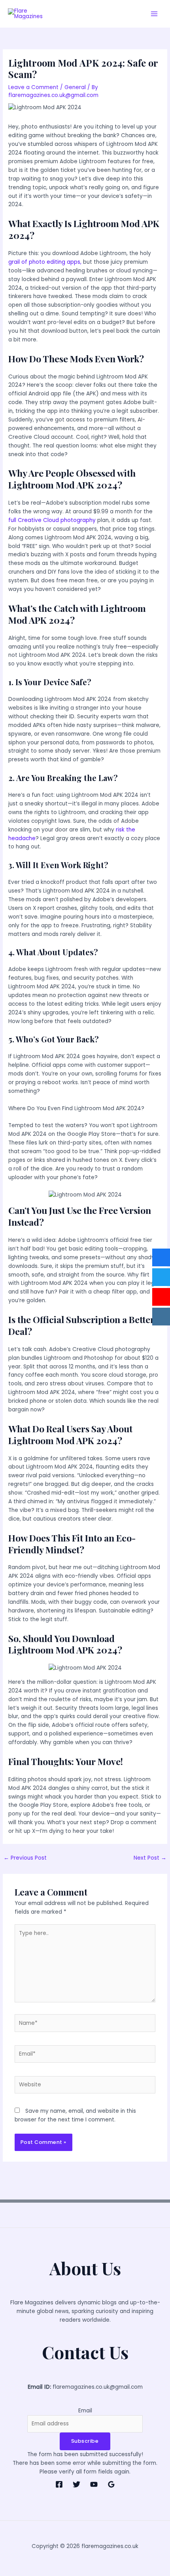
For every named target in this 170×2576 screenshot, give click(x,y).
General (75, 87)
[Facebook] (59, 2484)
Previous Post (25, 1858)
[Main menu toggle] (154, 14)
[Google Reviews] (111, 2484)
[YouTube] (94, 2484)
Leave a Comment (33, 87)
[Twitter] (76, 2484)
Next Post (150, 1858)
